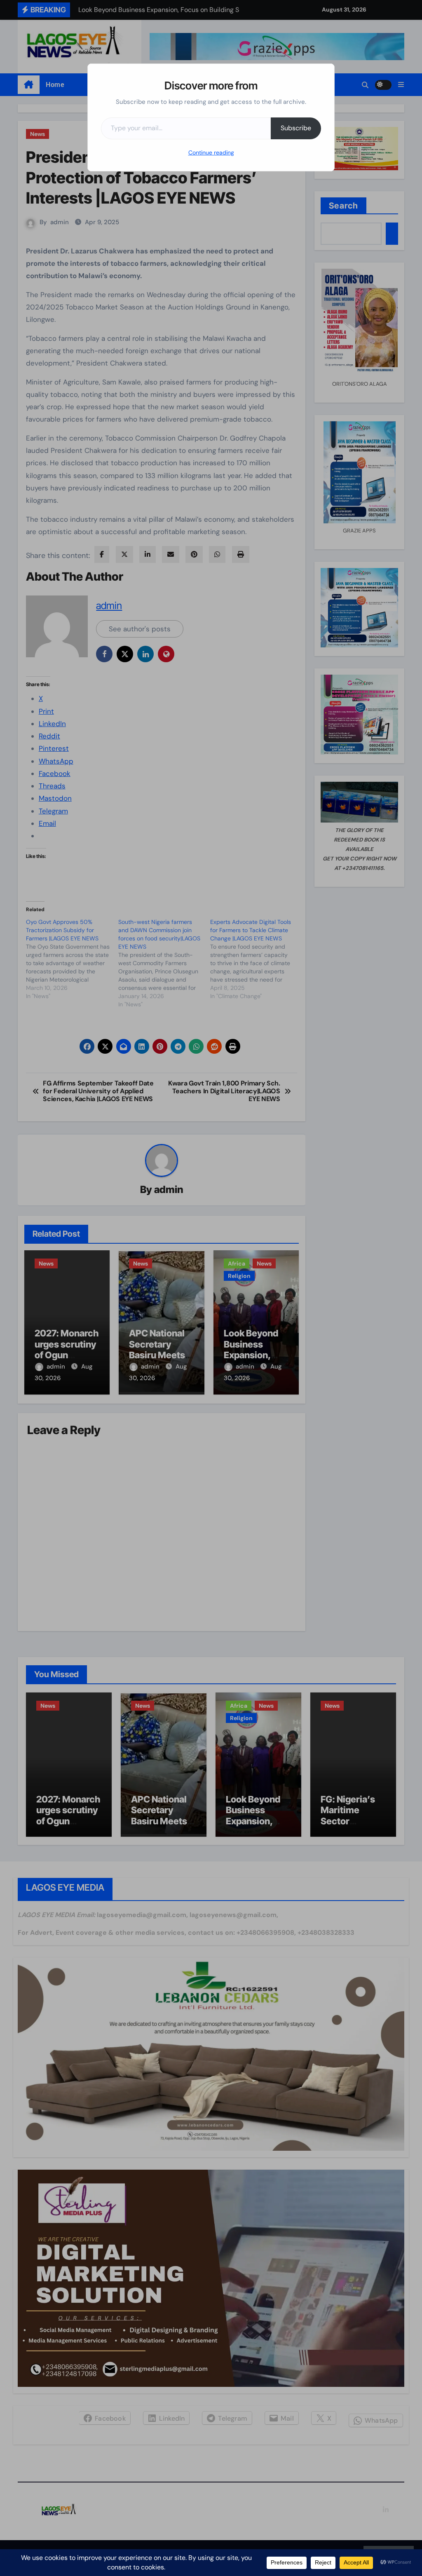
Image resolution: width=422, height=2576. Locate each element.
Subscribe (296, 128)
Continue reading (211, 152)
